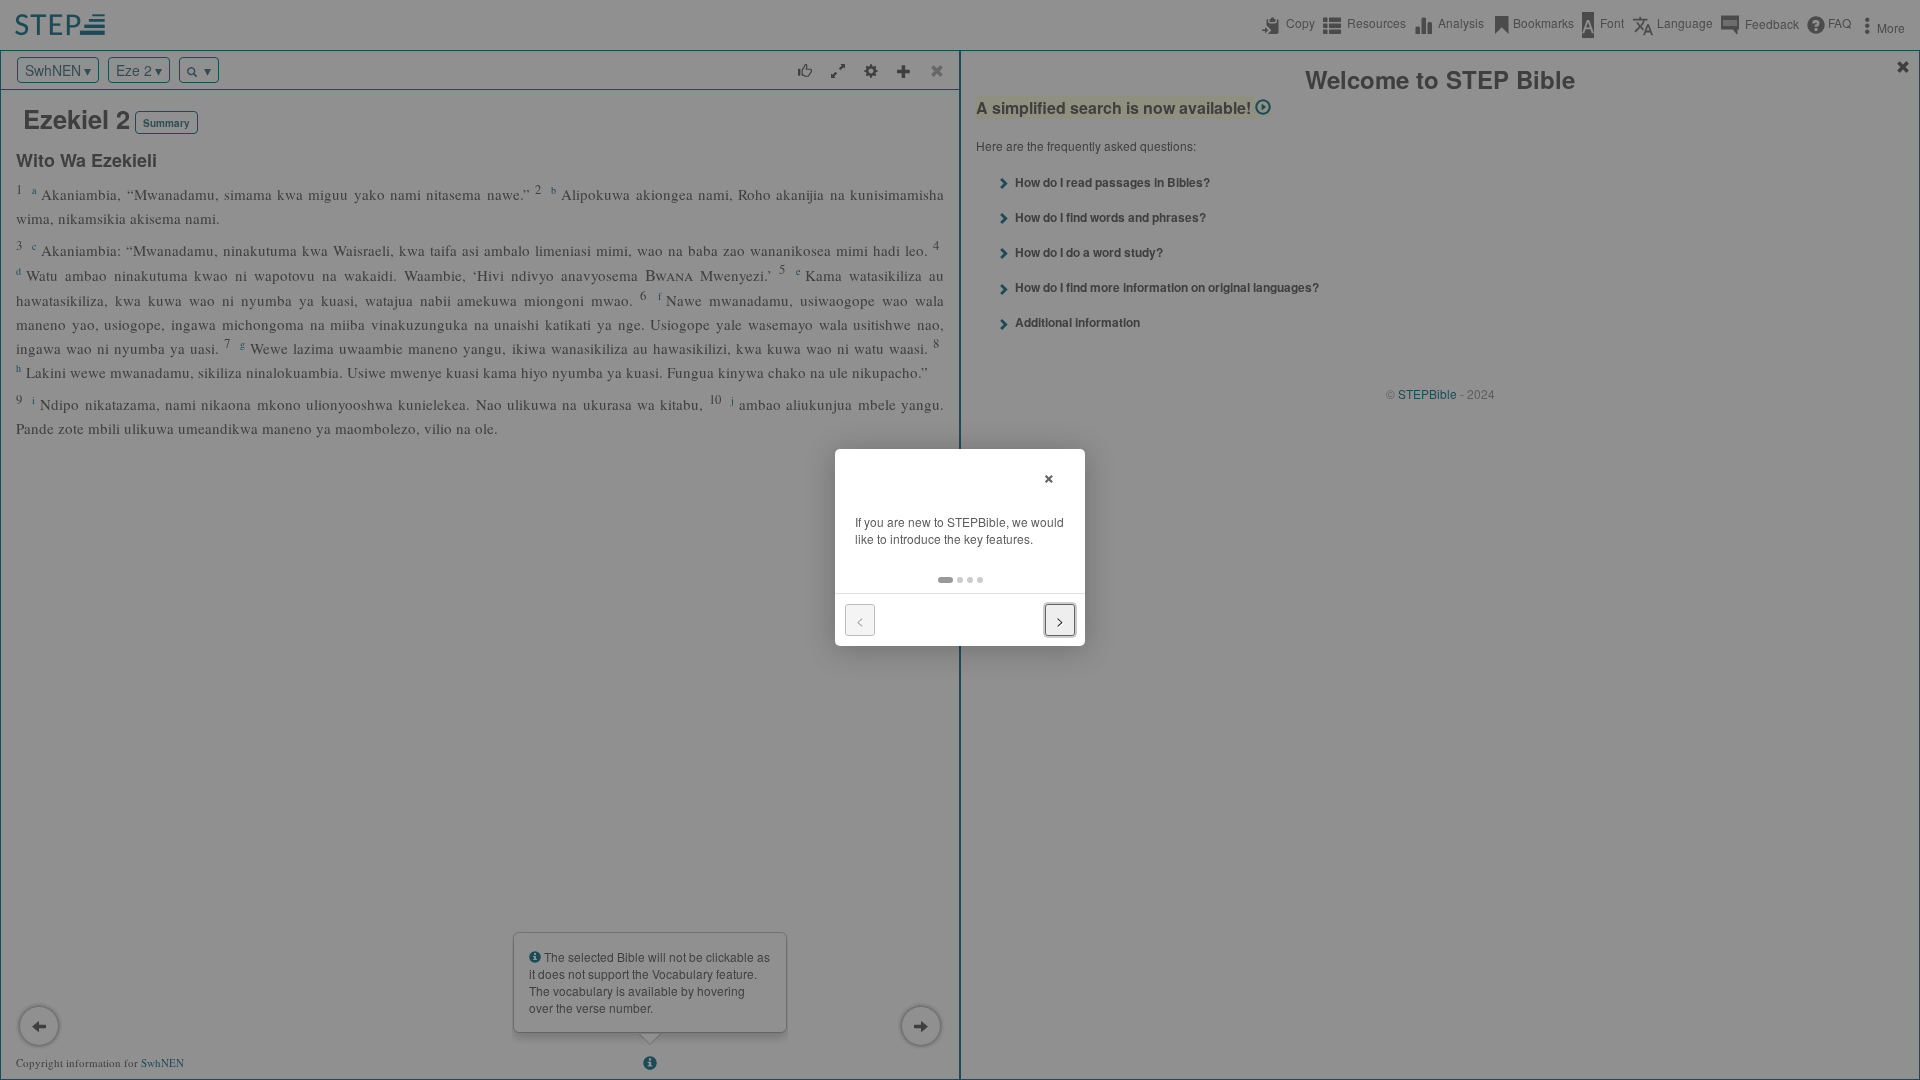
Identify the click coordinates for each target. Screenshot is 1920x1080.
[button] (945, 580)
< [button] (860, 620)
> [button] (1060, 620)
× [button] (1049, 475)
